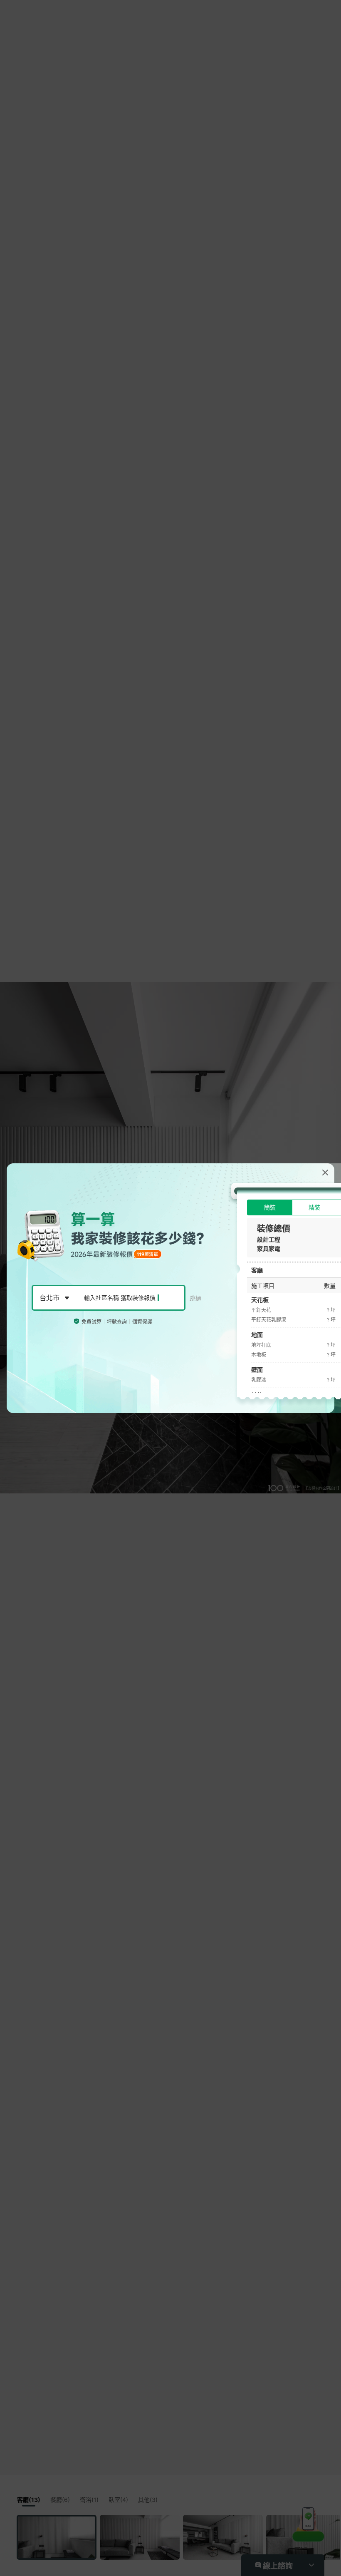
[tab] (270, 1207)
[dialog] (170, 1288)
